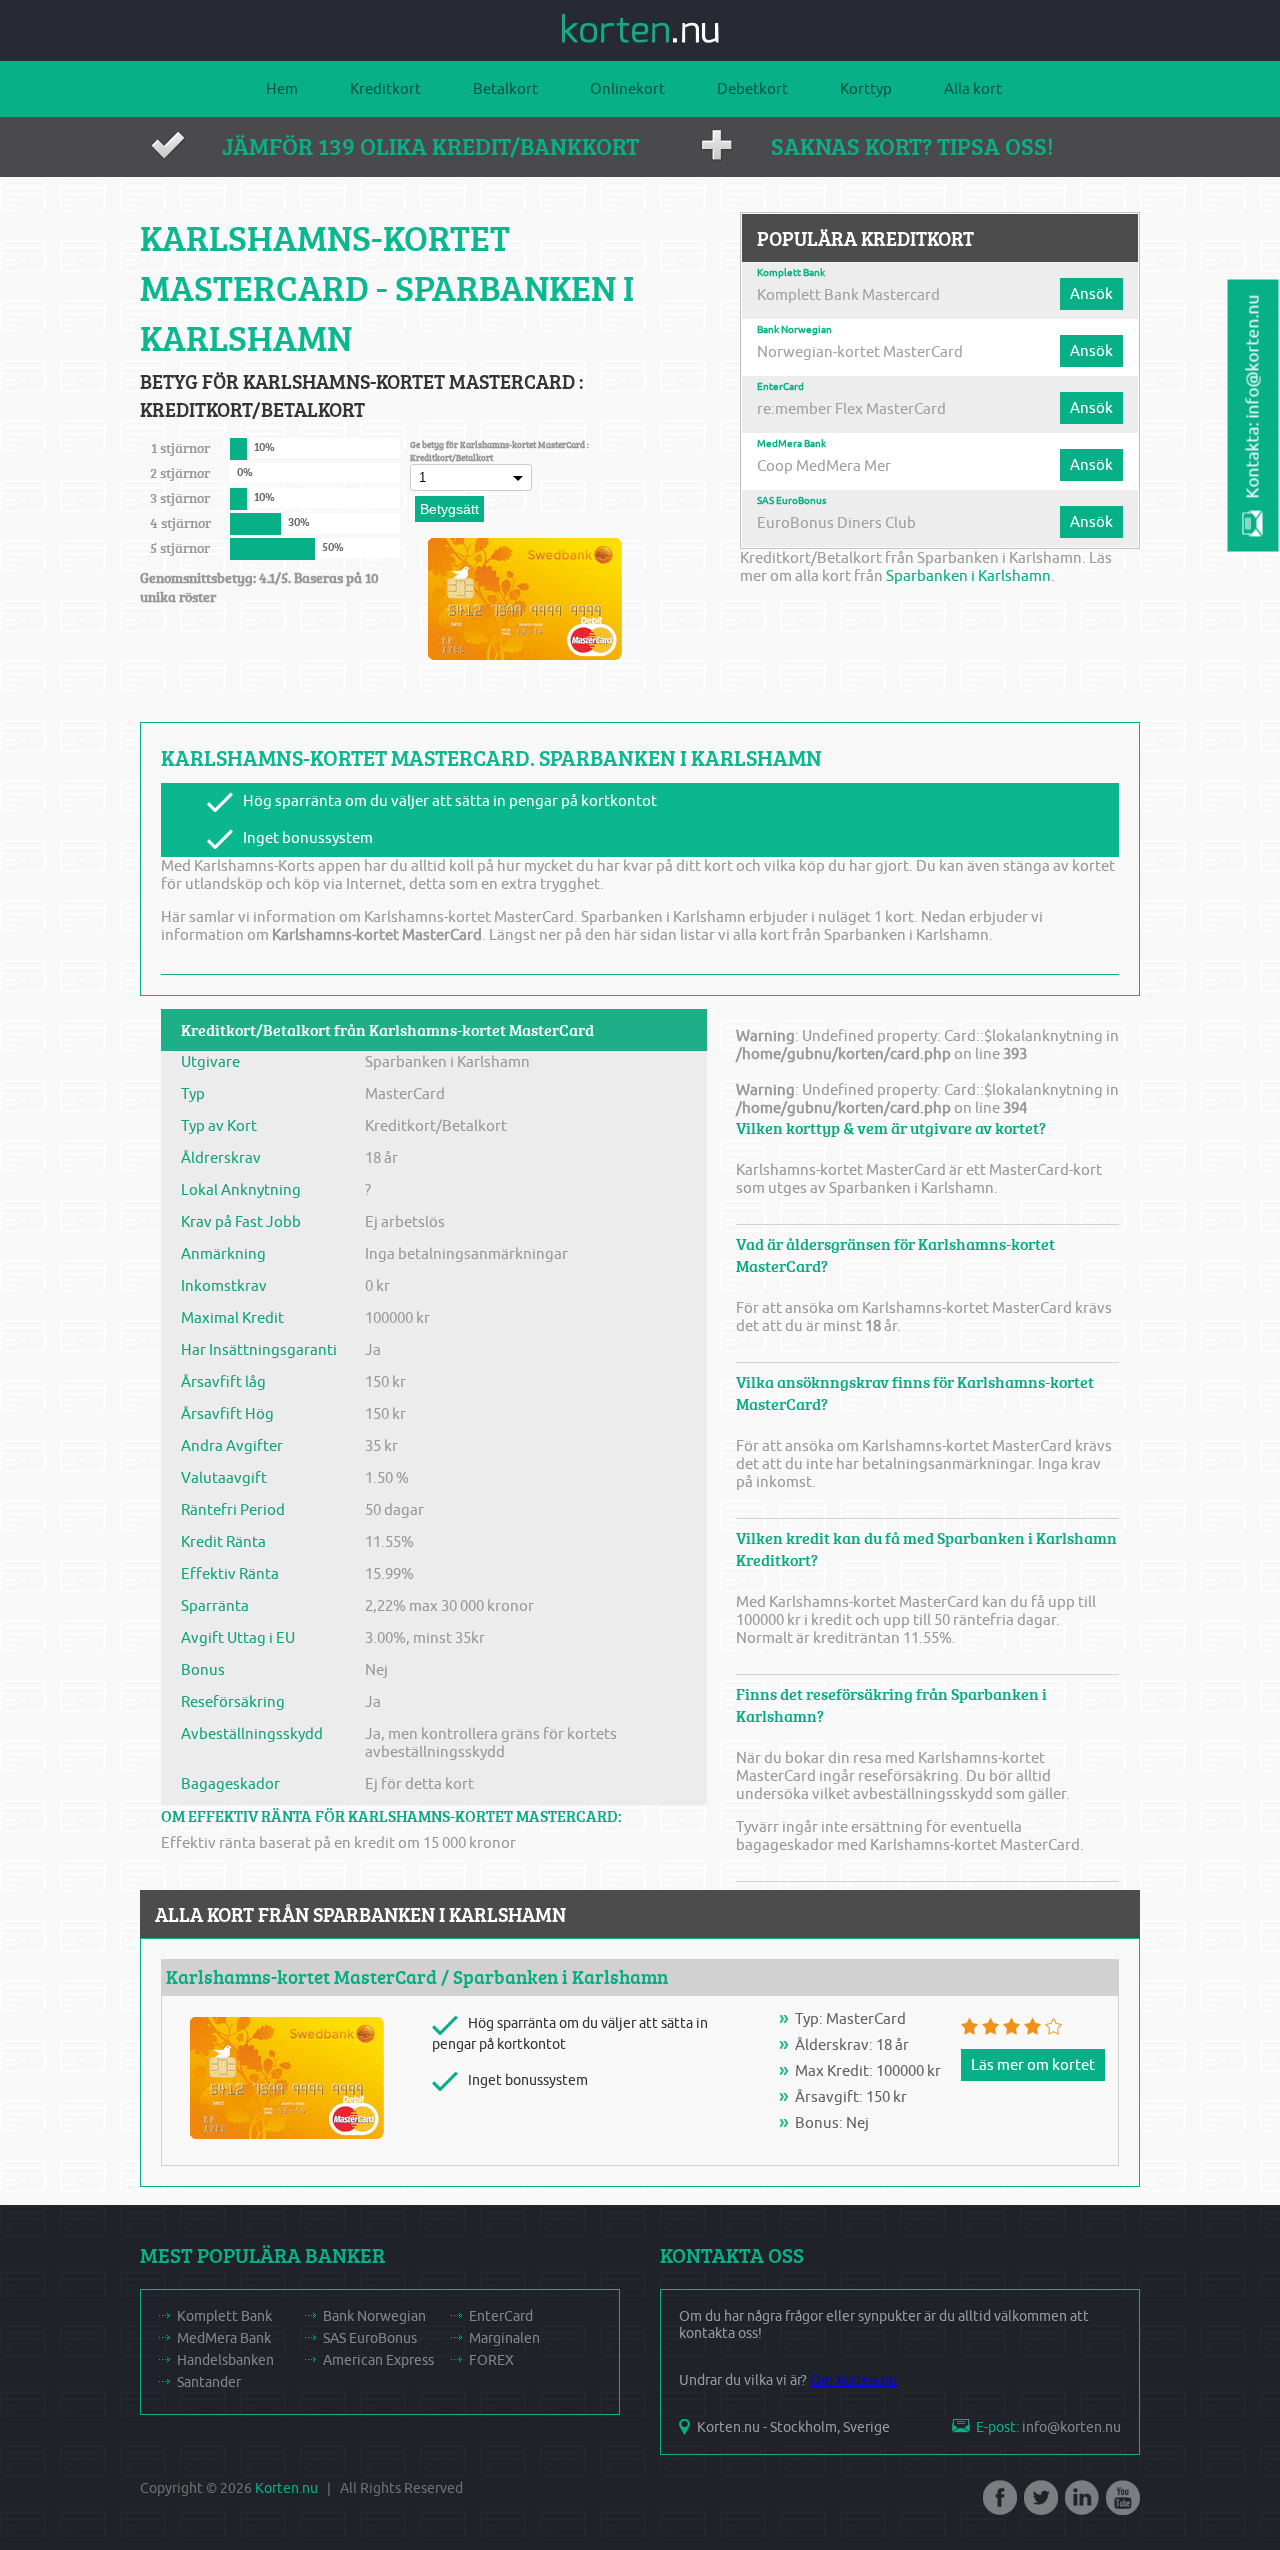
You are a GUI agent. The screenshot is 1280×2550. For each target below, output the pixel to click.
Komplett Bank (791, 273)
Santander (209, 2382)
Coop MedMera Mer (824, 466)
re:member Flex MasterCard (851, 409)
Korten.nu (286, 2488)
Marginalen (504, 2338)
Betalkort (505, 89)
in (1080, 2504)
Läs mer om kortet (1033, 2065)
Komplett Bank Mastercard (848, 295)
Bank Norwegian (794, 330)
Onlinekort (627, 89)
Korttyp (866, 89)
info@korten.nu (1071, 2427)
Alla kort (973, 89)
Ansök (1091, 294)
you (1121, 2504)
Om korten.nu (853, 2380)
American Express (378, 2360)
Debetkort (752, 89)
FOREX (491, 2360)
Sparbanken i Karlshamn (968, 576)
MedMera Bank (791, 444)
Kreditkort (385, 89)
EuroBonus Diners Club (836, 523)
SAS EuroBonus (791, 501)
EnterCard (780, 387)
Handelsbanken (225, 2360)
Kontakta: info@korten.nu (1253, 397)
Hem (282, 89)
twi (1039, 2504)
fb (998, 2504)
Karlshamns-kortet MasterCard (301, 1977)
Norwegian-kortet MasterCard (860, 352)
